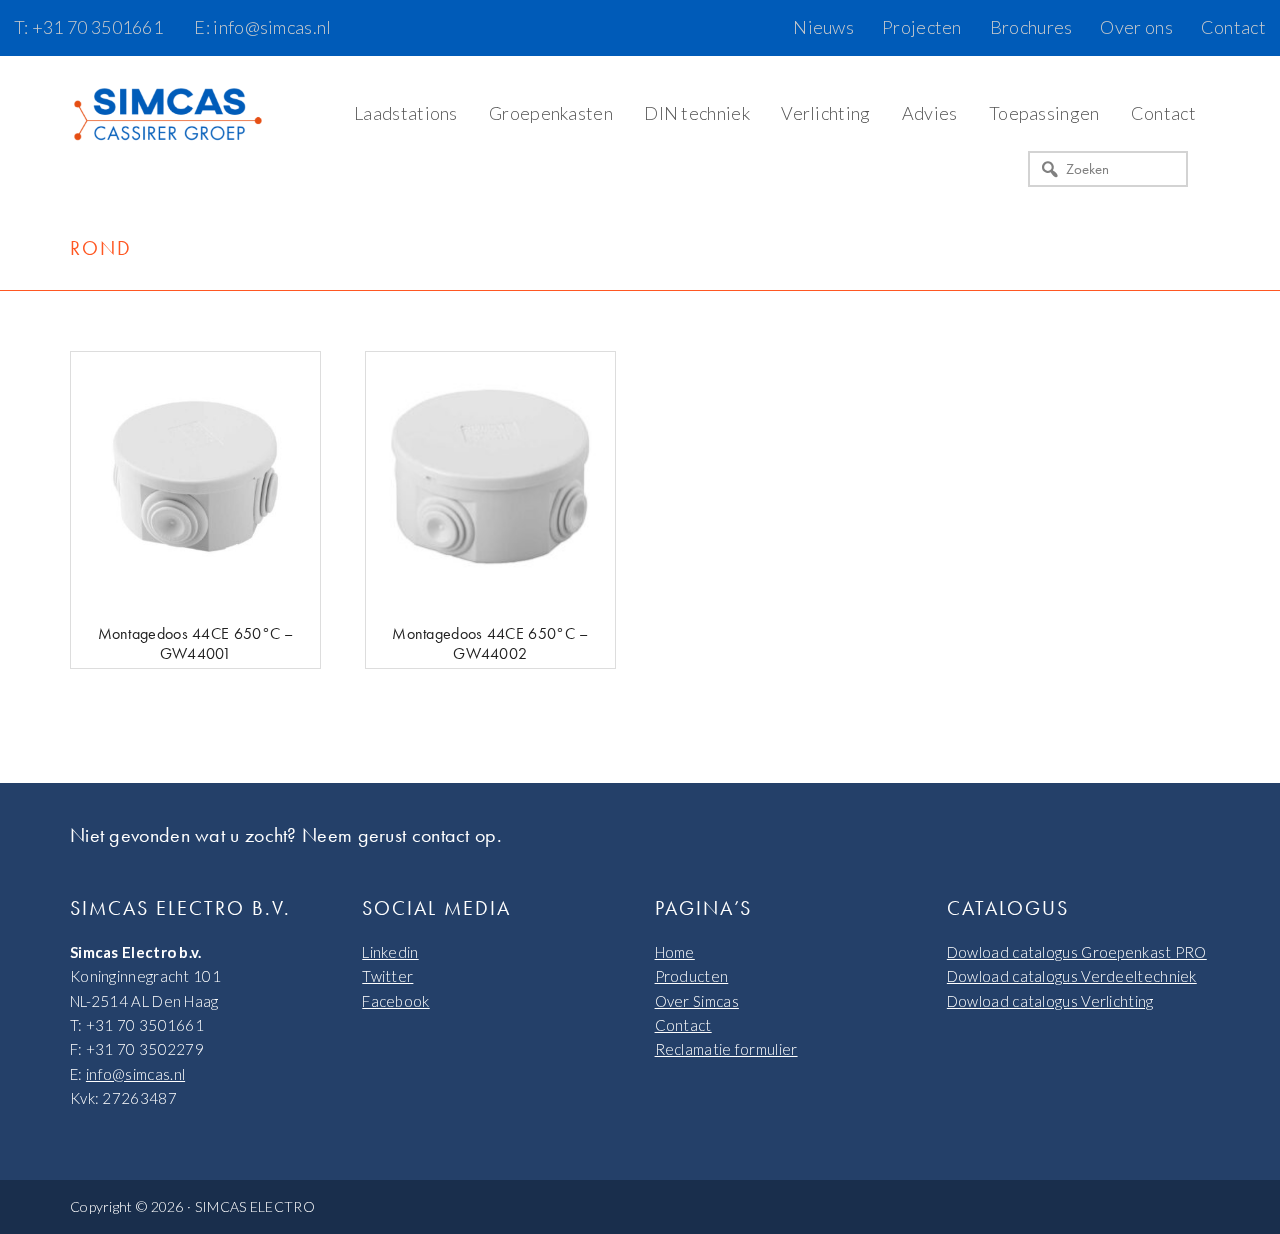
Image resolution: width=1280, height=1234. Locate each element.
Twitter (387, 976)
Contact (683, 1025)
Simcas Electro (170, 116)
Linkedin (390, 952)
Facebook (395, 1001)
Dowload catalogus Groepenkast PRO (1077, 952)
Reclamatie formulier (726, 1049)
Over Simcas (697, 1001)
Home (675, 952)
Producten (692, 976)
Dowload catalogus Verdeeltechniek (1072, 976)
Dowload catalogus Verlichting (1050, 1001)
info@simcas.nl (135, 1074)
